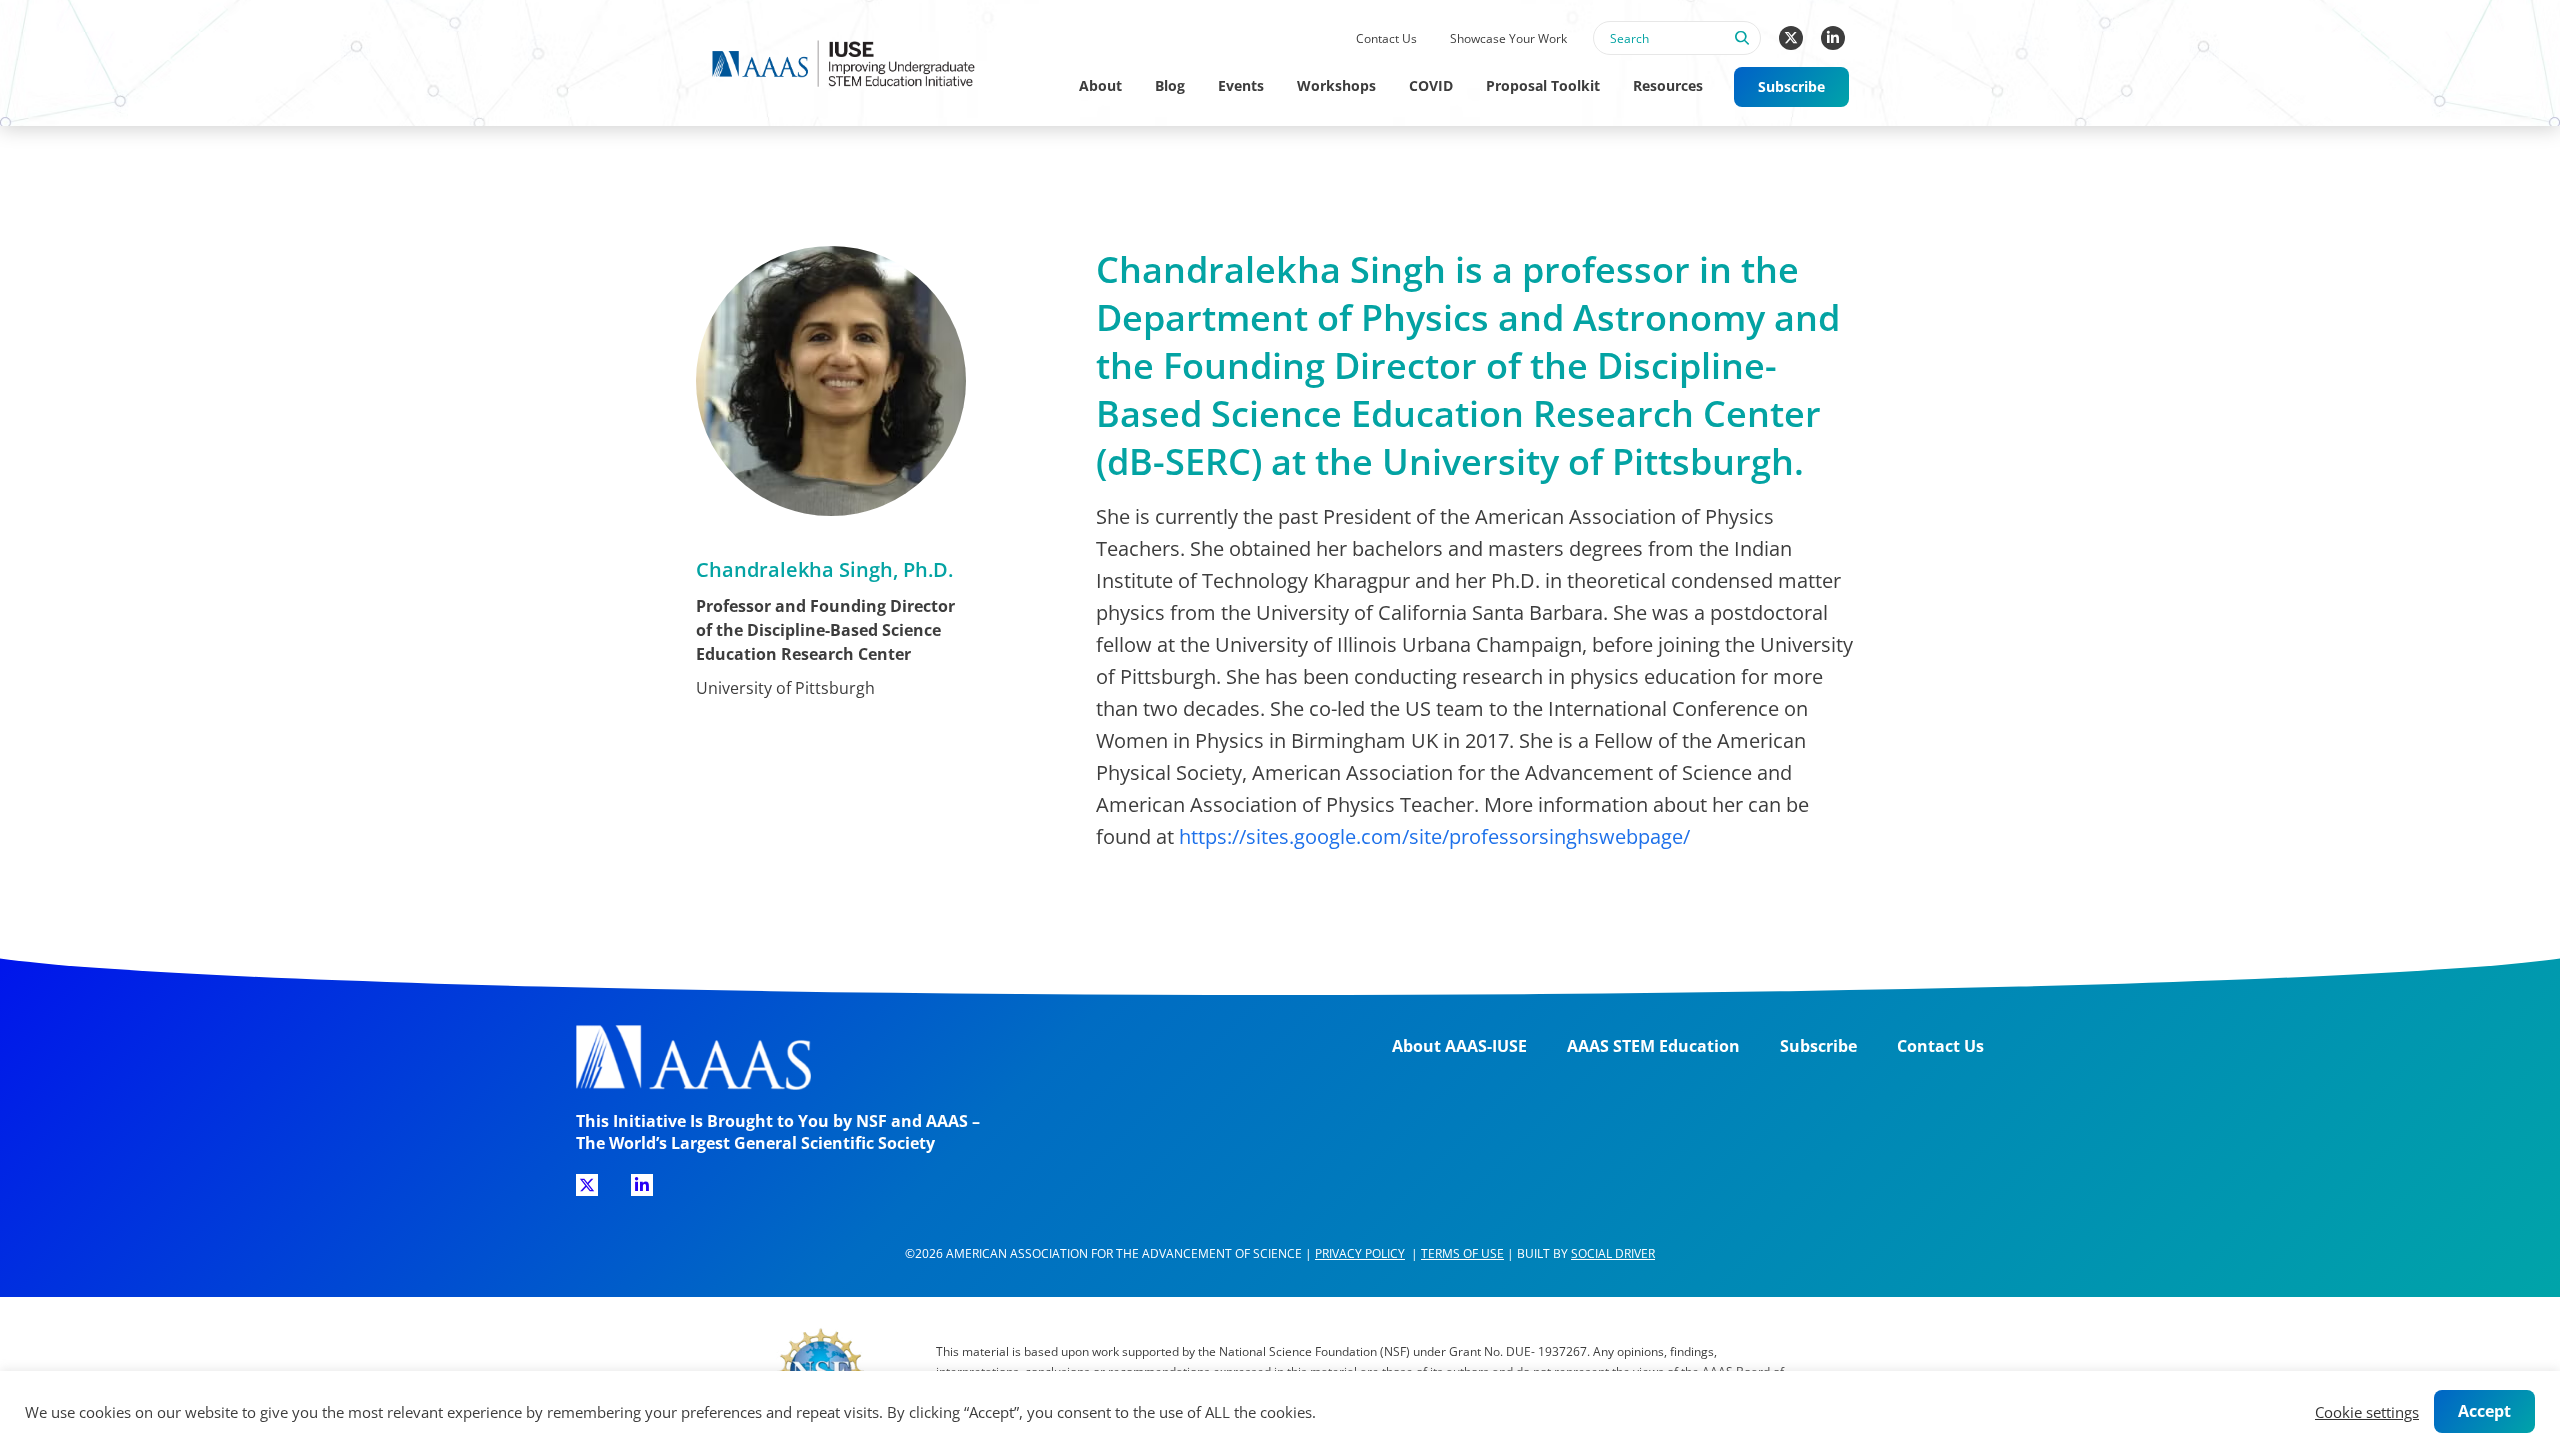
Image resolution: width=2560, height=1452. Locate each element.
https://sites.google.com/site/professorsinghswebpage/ (1434, 836)
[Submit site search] (1741, 49)
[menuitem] (1386, 39)
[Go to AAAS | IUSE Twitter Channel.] (1791, 38)
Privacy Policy (1360, 1253)
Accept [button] (2484, 1411)
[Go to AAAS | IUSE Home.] (862, 64)
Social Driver (1613, 1253)
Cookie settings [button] (2367, 1412)
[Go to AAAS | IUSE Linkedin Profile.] (1833, 38)
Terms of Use (1462, 1253)
